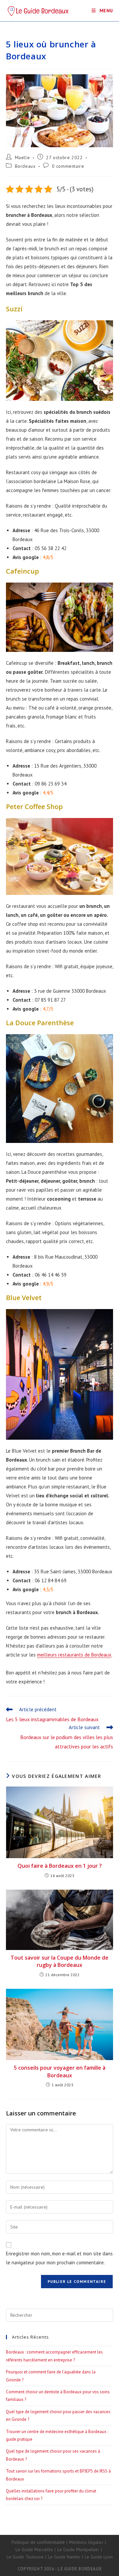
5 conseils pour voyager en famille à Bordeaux (60, 2071)
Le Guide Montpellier (78, 2549)
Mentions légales (86, 2542)
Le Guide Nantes (64, 2557)
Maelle (22, 157)
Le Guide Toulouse (25, 2557)
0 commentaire (68, 166)
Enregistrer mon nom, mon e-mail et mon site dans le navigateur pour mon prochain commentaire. (59, 2258)
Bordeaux (25, 166)
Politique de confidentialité (38, 2542)
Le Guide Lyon (99, 2557)
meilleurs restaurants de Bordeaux (74, 1655)
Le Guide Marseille (34, 2549)
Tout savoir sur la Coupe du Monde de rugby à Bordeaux (59, 1961)
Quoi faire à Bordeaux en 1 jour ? (60, 1866)
